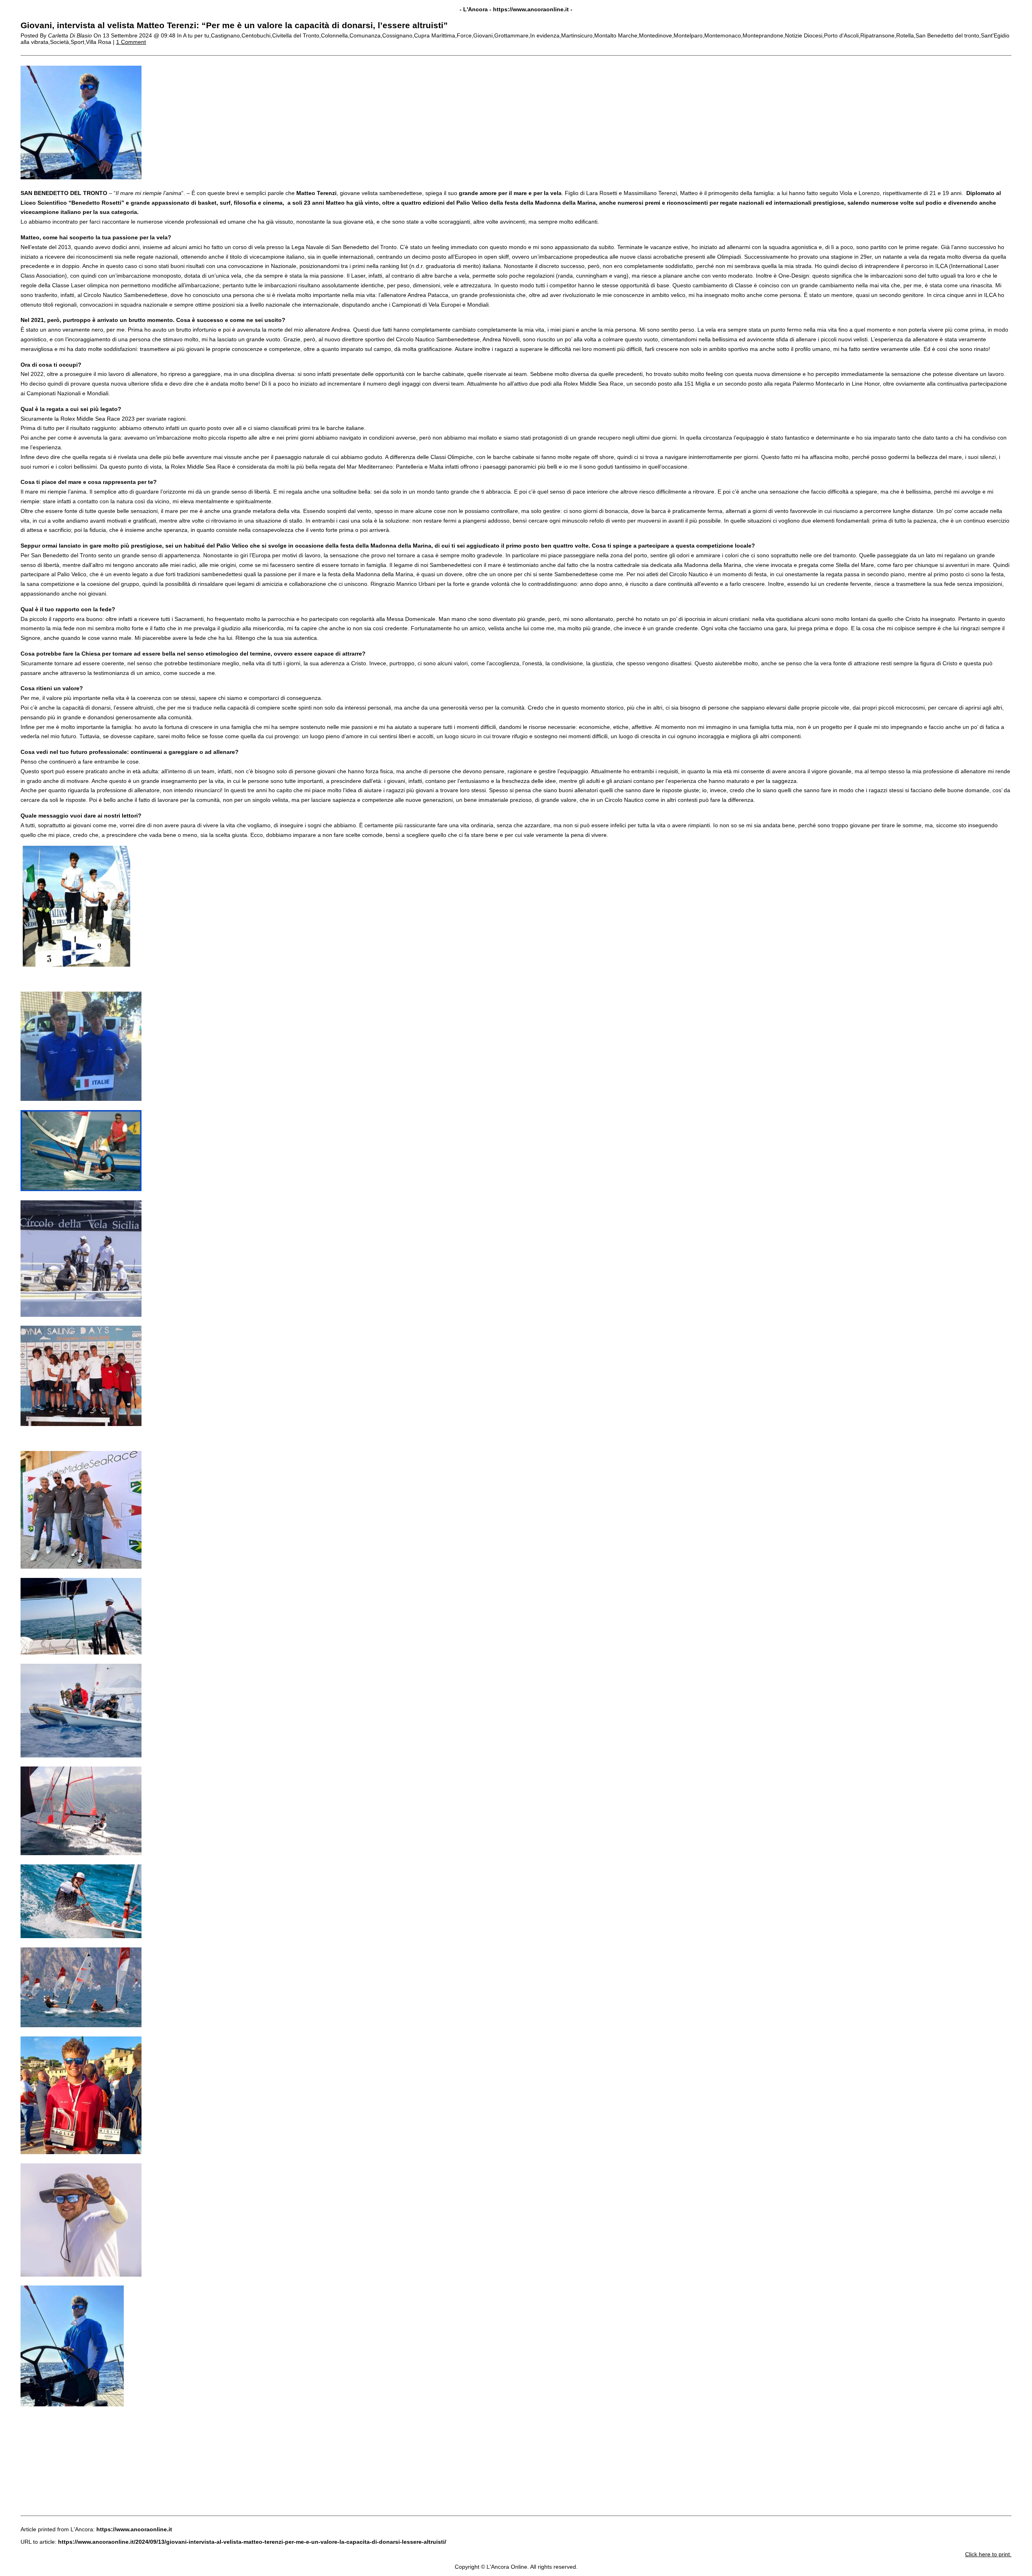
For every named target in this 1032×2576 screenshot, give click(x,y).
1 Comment (131, 42)
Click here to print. (988, 2554)
